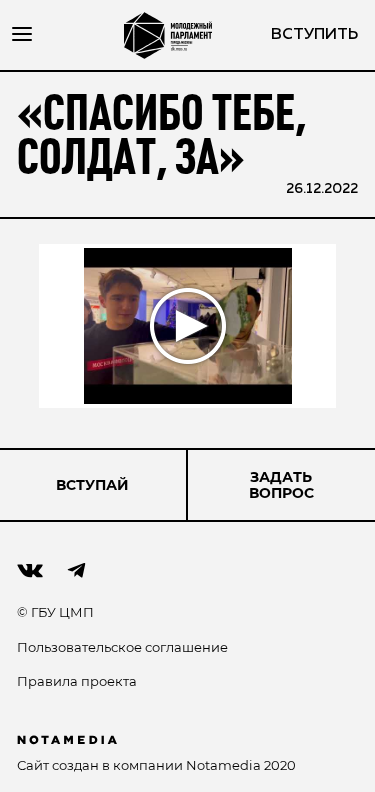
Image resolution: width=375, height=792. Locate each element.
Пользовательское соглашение (122, 647)
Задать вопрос (281, 485)
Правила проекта (77, 681)
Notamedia (223, 765)
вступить (314, 35)
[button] (187, 326)
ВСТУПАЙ (92, 485)
